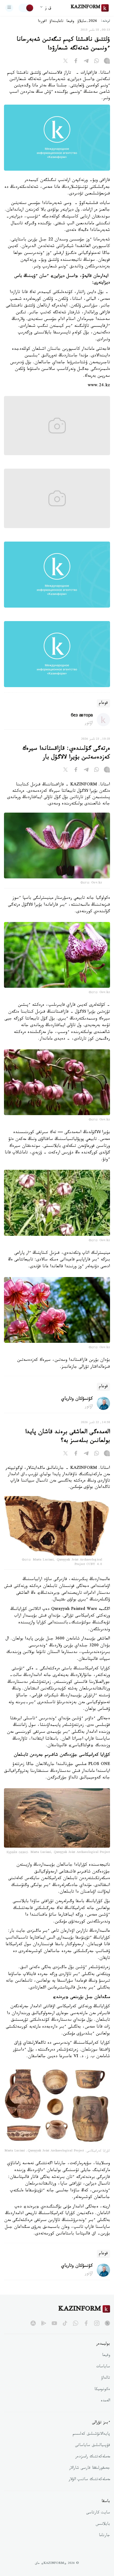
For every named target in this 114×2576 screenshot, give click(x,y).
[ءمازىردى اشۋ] (9, 8)
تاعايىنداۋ (56, 22)
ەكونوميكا (102, 2390)
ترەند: (106, 22)
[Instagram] (107, 62)
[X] (65, 62)
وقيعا (70, 22)
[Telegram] (86, 62)
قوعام (103, 703)
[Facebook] (76, 62)
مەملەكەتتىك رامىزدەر (93, 2457)
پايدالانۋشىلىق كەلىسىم (91, 2434)
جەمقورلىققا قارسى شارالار (90, 2468)
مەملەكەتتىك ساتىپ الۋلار (89, 2480)
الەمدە (105, 2401)
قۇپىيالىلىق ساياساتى (93, 2446)
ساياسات (103, 2367)
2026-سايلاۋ (87, 22)
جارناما (104, 2536)
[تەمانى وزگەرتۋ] (26, 8)
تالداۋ (106, 2378)
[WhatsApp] (97, 62)
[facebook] (86, 2323)
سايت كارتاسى (98, 2513)
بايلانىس (103, 2524)
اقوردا (42, 22)
